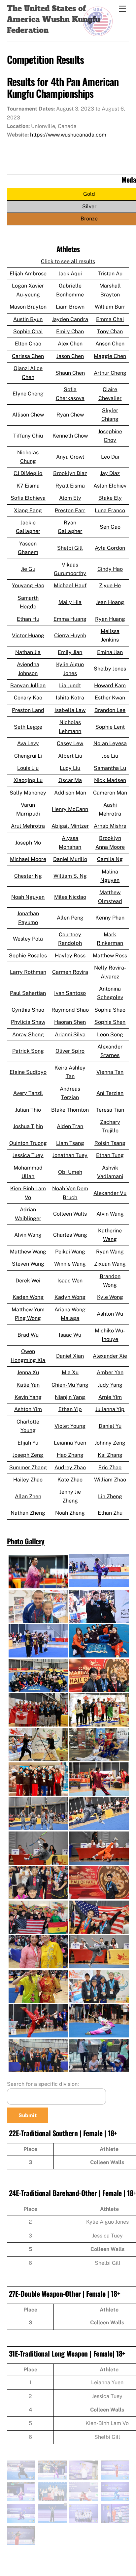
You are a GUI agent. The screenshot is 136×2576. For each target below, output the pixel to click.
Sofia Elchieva (28, 498)
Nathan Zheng (28, 1513)
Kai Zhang (110, 1455)
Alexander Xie (110, 1356)
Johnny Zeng (110, 1443)
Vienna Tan (110, 1072)
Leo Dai (110, 457)
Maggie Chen (110, 356)
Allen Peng (70, 918)
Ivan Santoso (70, 993)
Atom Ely (70, 498)
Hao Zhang (70, 1455)
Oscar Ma (70, 780)
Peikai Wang (70, 1252)
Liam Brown (70, 307)
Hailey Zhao (28, 1480)
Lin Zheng (110, 1496)
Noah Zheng (70, 1513)
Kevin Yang (28, 1397)
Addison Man (70, 793)
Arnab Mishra (110, 826)
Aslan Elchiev (110, 486)
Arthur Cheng (110, 373)
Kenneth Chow (70, 436)
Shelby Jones (110, 669)
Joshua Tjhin (28, 1126)
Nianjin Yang (70, 1397)
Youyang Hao (28, 585)
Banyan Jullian (28, 685)
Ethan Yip (70, 1409)
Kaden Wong (28, 1297)
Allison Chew (28, 415)
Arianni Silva (70, 1035)
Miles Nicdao (70, 897)
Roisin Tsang (110, 1143)
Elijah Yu (28, 1443)
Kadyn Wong (70, 1297)
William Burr (110, 307)
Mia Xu (70, 1372)
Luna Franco (110, 510)
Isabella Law (70, 710)
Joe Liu (110, 756)
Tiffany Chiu (28, 436)
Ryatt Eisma (70, 486)
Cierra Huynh (70, 635)
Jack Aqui (70, 274)
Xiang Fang (28, 510)
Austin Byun (28, 319)
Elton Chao (28, 344)
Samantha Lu (110, 768)
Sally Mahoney (28, 793)
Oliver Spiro (70, 1051)
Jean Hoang (110, 602)
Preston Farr (70, 510)
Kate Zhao (70, 1480)
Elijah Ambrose (28, 274)
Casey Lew (70, 743)
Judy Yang (110, 1385)
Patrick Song (28, 1051)
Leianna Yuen (70, 1443)
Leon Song (110, 1035)
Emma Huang (70, 619)
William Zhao (110, 1480)
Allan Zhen (28, 1496)
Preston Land (28, 710)
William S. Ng (70, 876)
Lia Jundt (70, 685)
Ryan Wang (110, 1252)
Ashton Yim (28, 1409)
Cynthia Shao (28, 1010)
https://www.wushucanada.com (68, 135)
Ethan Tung (110, 1155)
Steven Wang (28, 1264)
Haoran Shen (70, 1022)
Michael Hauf (70, 585)
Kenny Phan (110, 918)
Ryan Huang (110, 619)
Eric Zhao (110, 1467)
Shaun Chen (70, 373)
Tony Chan (110, 331)
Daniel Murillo (70, 859)
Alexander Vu (110, 1193)
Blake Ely (110, 498)
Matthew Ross (110, 956)
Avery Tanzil (28, 1093)
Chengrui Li (28, 756)
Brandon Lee (110, 710)
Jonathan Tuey (70, 1155)
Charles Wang (70, 1235)
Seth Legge (28, 727)
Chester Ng (28, 876)
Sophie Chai (28, 331)
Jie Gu (28, 569)
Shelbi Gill (70, 548)
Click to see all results (68, 261)
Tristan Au (110, 274)
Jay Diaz (110, 473)
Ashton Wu (110, 1314)
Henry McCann (70, 809)
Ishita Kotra (70, 698)
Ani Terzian (110, 1093)
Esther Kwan (110, 698)
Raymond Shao (70, 1010)
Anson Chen (110, 344)
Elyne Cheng (28, 394)
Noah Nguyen (28, 897)
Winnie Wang (70, 1264)
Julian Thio (28, 1110)
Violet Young (70, 1426)
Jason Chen (70, 356)
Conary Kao (28, 698)
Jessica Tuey (28, 1155)
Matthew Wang (28, 1252)
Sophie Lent (110, 727)
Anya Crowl (70, 457)
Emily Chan (70, 331)
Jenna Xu (28, 1372)
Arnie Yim (110, 1397)
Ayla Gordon (110, 548)
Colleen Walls (70, 1214)
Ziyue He (110, 585)
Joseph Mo (28, 843)
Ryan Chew (70, 415)
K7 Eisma (28, 486)
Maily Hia (70, 602)
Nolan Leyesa (110, 743)
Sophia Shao (110, 1010)
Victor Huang (28, 635)
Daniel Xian (70, 1356)
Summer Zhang (28, 1467)
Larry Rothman (28, 972)
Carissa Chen (28, 356)
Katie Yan (28, 1385)
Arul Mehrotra (28, 826)
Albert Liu (70, 756)
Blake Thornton (70, 1110)
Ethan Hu (28, 619)
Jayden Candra (70, 319)
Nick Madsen (110, 780)
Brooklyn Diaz (70, 473)
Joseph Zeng (28, 1455)
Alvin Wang (110, 1214)
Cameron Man (110, 793)
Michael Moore (28, 859)
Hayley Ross (70, 956)
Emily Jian (70, 652)
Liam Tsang (70, 1143)
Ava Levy (28, 743)
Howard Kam (110, 685)
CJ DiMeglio (28, 473)
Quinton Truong (28, 1143)
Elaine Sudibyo (28, 1072)
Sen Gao (110, 527)
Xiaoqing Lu (28, 780)
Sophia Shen (110, 1022)
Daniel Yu (110, 1426)
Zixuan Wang (110, 1264)
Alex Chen (70, 344)
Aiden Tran (70, 1126)
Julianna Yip (110, 1409)
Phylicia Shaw (28, 1022)
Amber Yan (110, 1372)
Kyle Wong (110, 1297)
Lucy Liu (70, 768)
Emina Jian (110, 652)
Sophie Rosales (28, 956)
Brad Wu (28, 1335)
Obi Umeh (70, 1172)
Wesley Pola (28, 939)
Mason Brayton (28, 307)
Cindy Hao (110, 569)
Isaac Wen (70, 1281)
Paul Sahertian (28, 993)
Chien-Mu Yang (70, 1385)
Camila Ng (110, 859)
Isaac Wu (70, 1335)
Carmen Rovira (70, 972)
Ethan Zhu (110, 1513)
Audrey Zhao (70, 1467)
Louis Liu (28, 768)
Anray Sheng (28, 1035)
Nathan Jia (28, 652)
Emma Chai (110, 319)
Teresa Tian (110, 1110)
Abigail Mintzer (70, 826)
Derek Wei (28, 1281)
